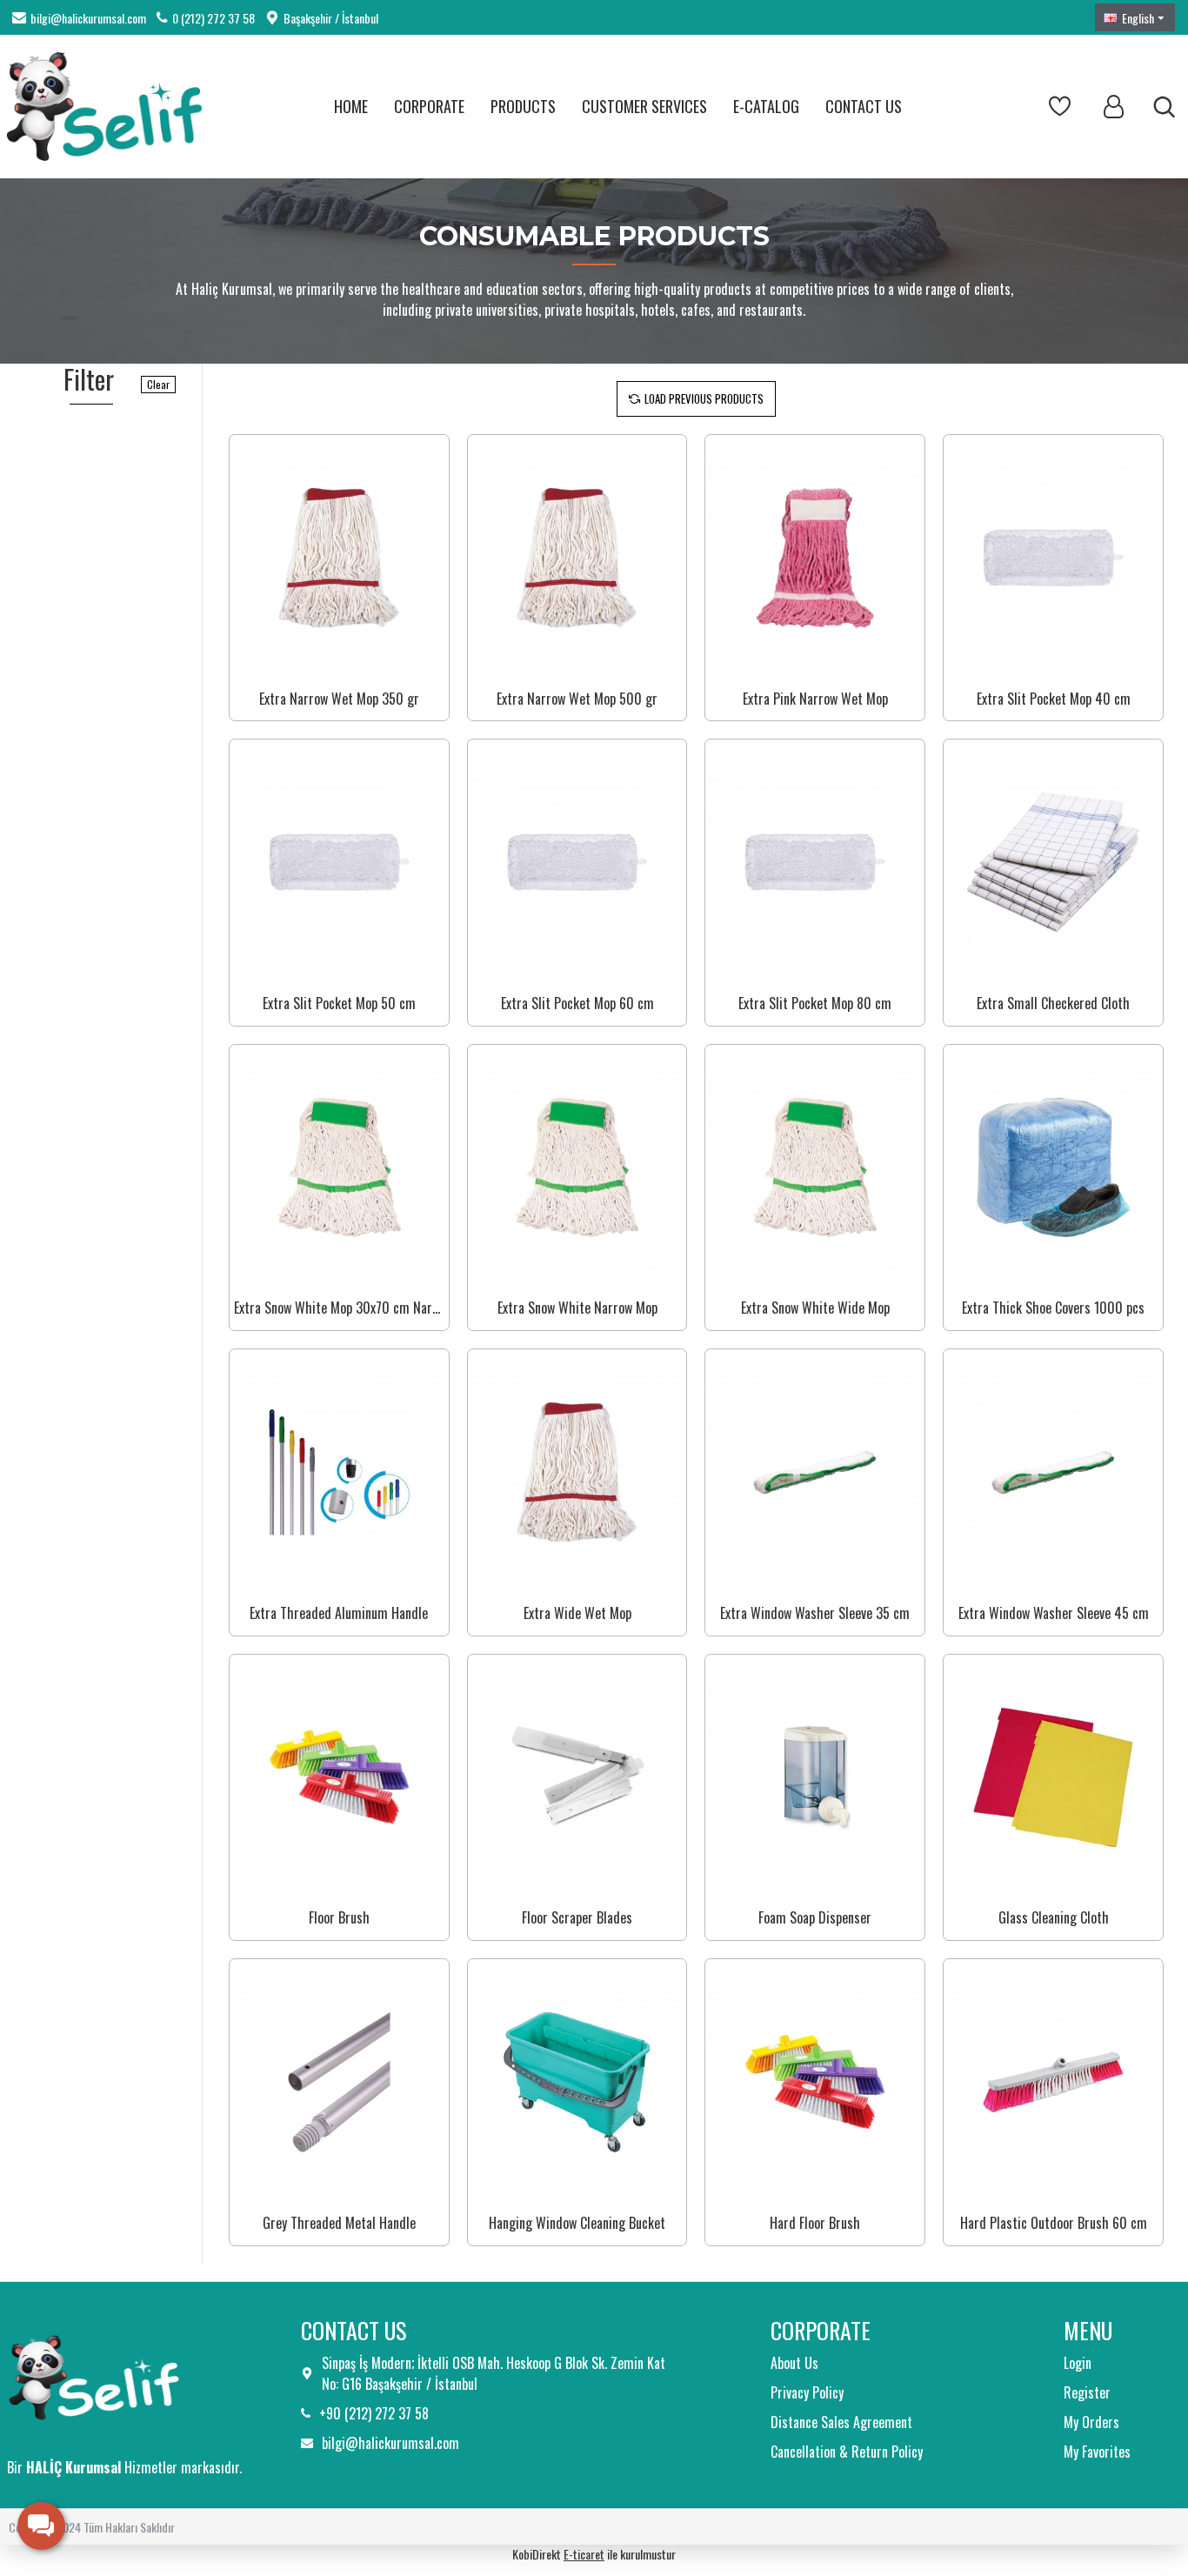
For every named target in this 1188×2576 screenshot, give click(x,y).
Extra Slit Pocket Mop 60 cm (577, 1004)
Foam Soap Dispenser (815, 1918)
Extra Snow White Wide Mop (815, 1308)
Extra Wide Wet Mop (577, 1613)
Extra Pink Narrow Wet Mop (815, 699)
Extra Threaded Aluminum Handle (339, 1613)
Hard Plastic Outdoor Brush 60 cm (1054, 2223)
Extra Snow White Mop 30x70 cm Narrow (339, 1308)
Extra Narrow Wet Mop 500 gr (577, 699)
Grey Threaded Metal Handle (339, 2223)
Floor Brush (339, 1918)
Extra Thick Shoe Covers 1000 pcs (1053, 1308)
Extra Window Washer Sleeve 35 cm (815, 1613)
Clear (158, 384)
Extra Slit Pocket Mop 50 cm (339, 1004)
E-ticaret (584, 2554)
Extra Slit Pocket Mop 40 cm (1054, 699)
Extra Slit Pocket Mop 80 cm (815, 1004)
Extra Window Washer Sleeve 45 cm (1054, 1613)
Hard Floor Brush (815, 2223)
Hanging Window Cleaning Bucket (577, 2223)
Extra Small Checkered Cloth (1053, 1004)
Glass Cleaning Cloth (1054, 1918)
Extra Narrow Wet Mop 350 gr (339, 699)
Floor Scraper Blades (577, 1918)
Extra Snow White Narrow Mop (577, 1308)
